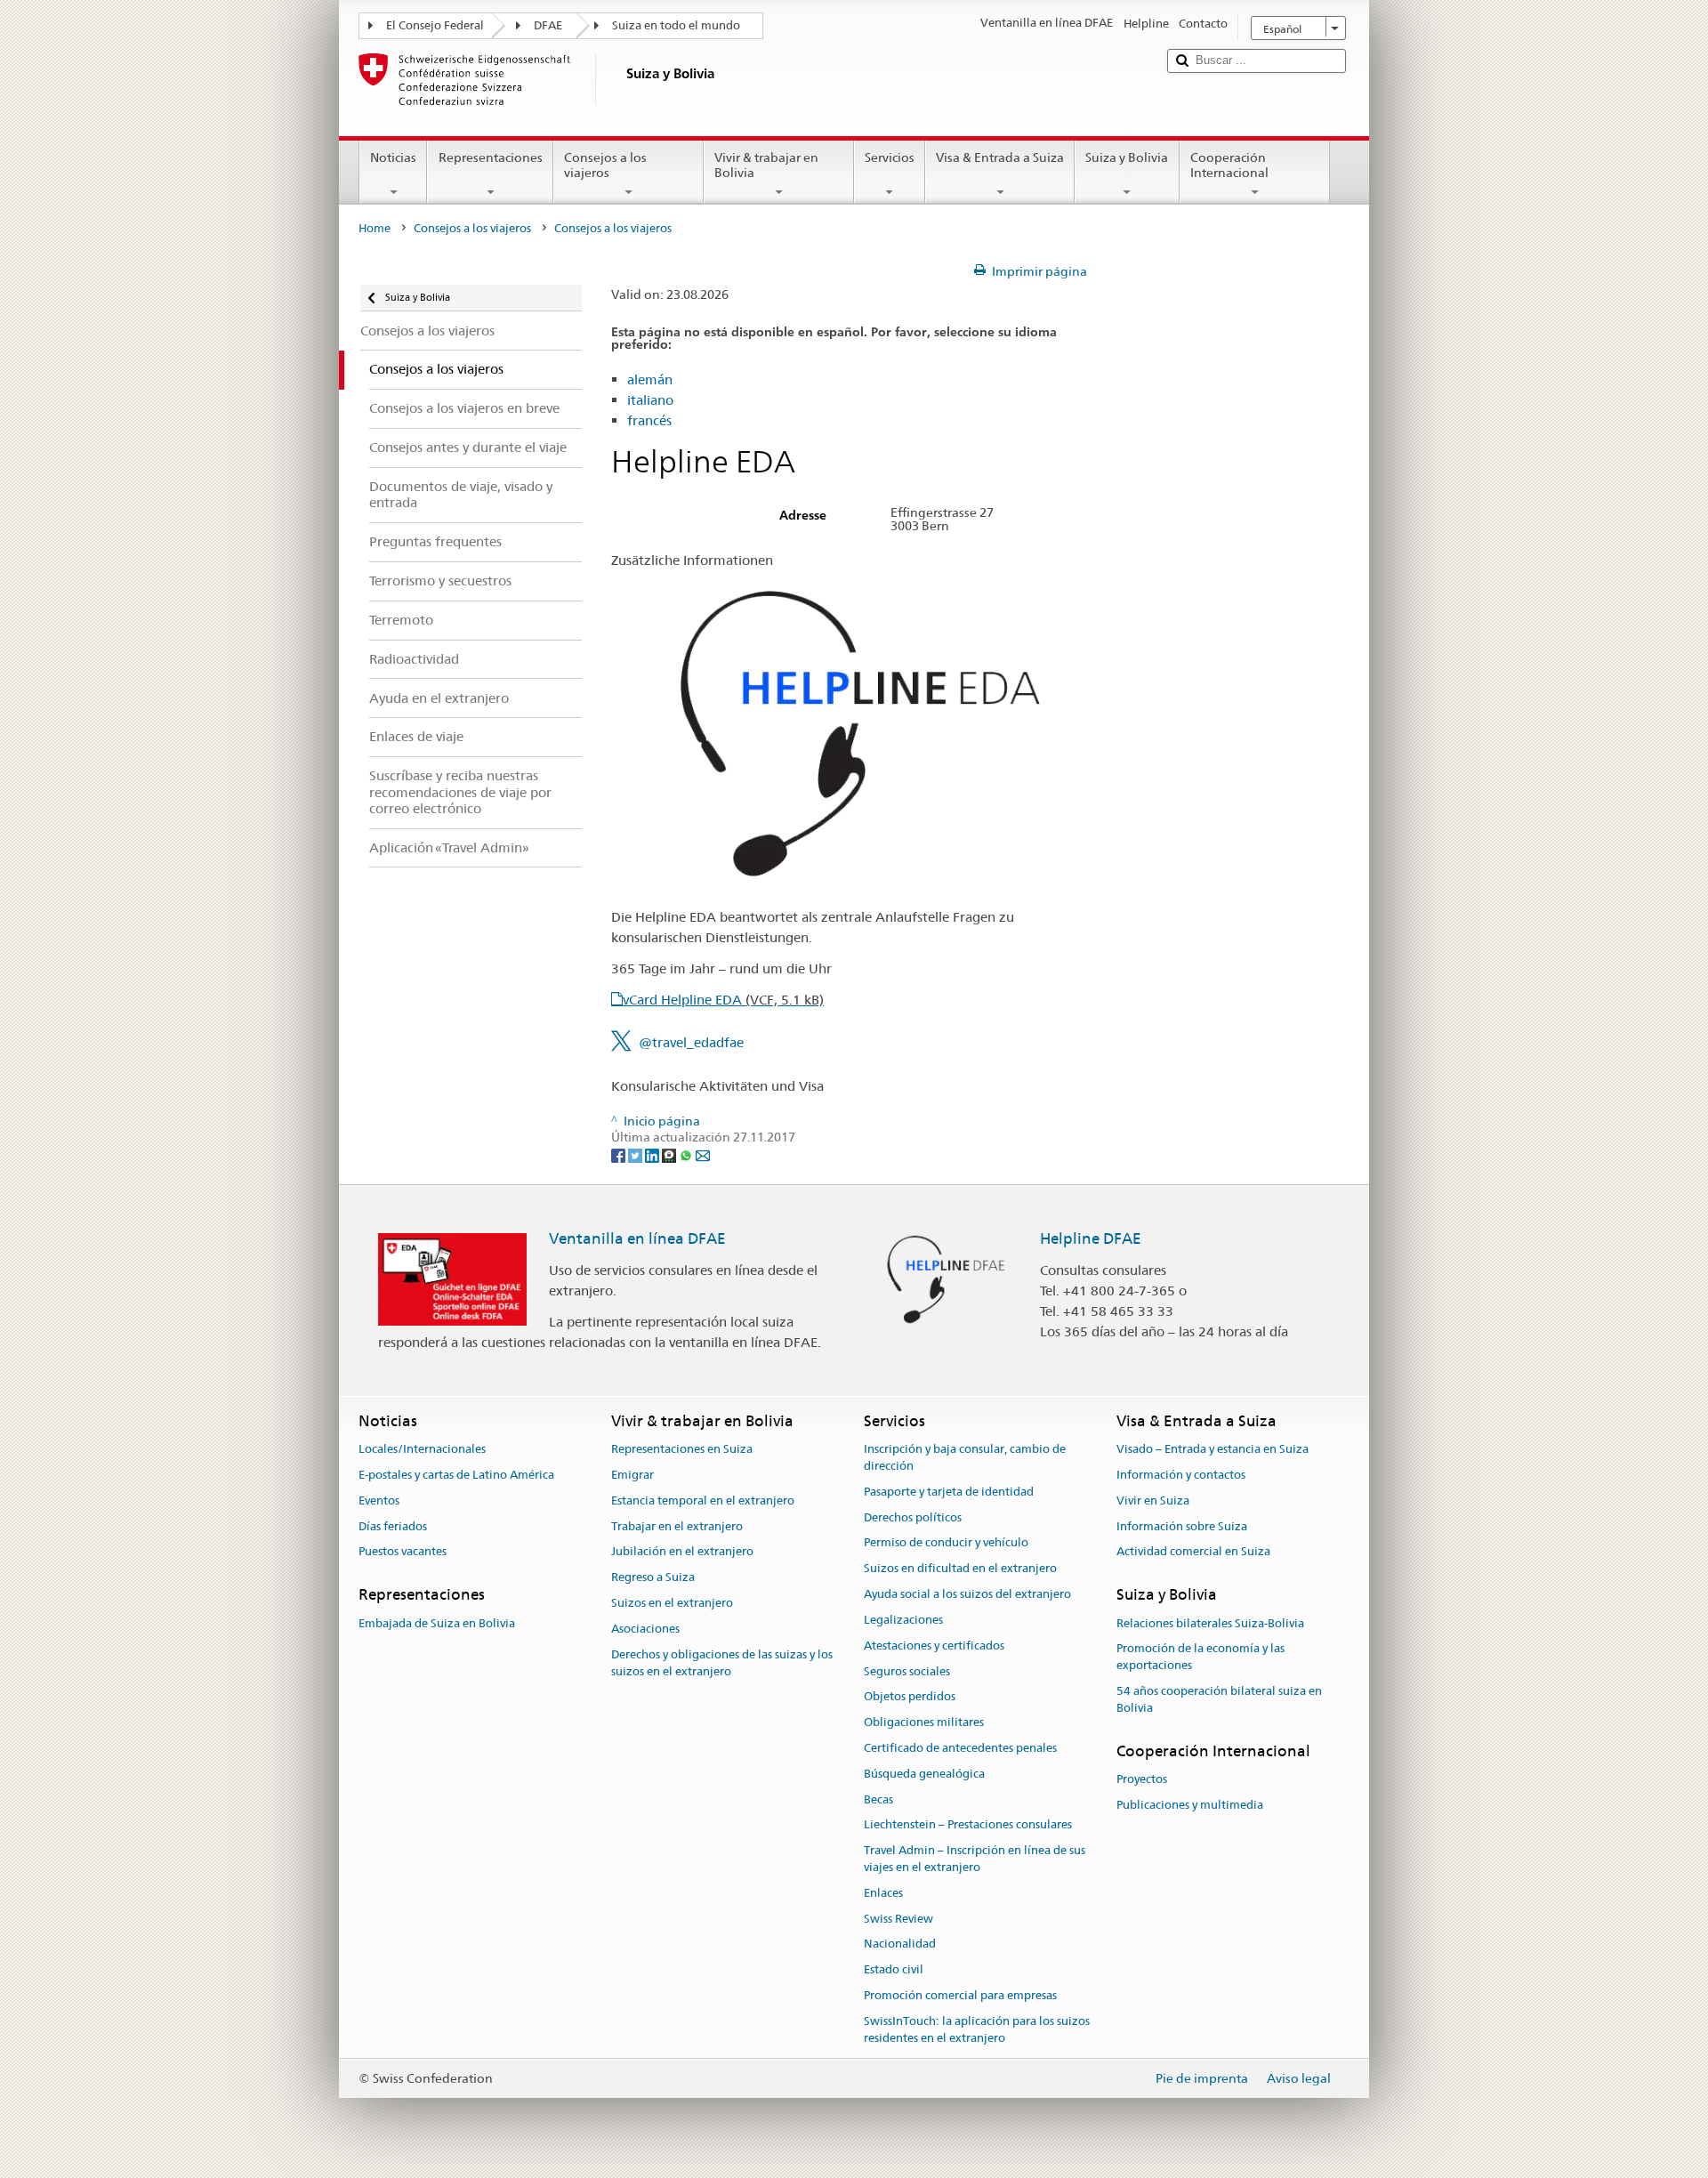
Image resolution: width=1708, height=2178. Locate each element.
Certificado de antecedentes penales (960, 1748)
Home (375, 228)
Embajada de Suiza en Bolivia (437, 1623)
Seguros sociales (907, 1671)
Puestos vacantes (403, 1552)
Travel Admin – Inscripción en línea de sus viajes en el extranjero (975, 1859)
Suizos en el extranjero (672, 1603)
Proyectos (1142, 1779)
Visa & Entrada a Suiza (1000, 157)
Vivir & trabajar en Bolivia (766, 165)
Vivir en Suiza (1153, 1500)
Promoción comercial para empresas (960, 1995)
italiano (650, 400)
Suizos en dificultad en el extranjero (960, 1569)
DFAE (548, 25)
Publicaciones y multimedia (1190, 1805)
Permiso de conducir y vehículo (946, 1543)
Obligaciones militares (924, 1722)
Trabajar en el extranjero (677, 1526)
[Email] (703, 1155)
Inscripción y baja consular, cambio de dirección (965, 1457)
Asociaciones (645, 1629)
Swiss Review (898, 1919)
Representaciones (491, 157)
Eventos (379, 1500)
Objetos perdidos (910, 1697)
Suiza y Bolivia (1127, 157)
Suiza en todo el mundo (676, 25)
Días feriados (393, 1526)
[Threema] (670, 1155)
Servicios (890, 157)
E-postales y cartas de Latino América (456, 1475)
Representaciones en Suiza (682, 1449)
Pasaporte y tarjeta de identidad (949, 1492)
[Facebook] (620, 1155)
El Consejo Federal (435, 25)
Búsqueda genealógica (924, 1774)
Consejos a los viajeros (605, 165)
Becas (878, 1799)
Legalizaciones (903, 1620)
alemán (650, 379)
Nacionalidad (900, 1944)
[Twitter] (636, 1155)
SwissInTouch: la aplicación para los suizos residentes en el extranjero (977, 2029)
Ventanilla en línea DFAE (637, 1238)
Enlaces (883, 1893)
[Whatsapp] (687, 1155)
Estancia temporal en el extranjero (703, 1500)
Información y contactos (1181, 1475)
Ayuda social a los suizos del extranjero (967, 1594)
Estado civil (894, 1970)
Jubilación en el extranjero (682, 1552)
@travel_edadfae (691, 1042)
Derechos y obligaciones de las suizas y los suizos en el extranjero (722, 1663)
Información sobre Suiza (1182, 1526)
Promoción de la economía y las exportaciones (1200, 1658)
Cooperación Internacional (1229, 165)
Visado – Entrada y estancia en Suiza (1213, 1449)
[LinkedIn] (653, 1155)
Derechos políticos (913, 1517)
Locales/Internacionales (422, 1449)
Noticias (393, 157)
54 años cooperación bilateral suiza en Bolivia (1219, 1699)
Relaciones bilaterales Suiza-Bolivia (1210, 1623)
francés (649, 420)
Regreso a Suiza (653, 1578)
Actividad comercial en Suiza (1193, 1552)
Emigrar (632, 1475)
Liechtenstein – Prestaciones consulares (968, 1825)
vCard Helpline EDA (723, 1000)
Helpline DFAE (1091, 1238)
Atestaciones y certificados (934, 1646)
